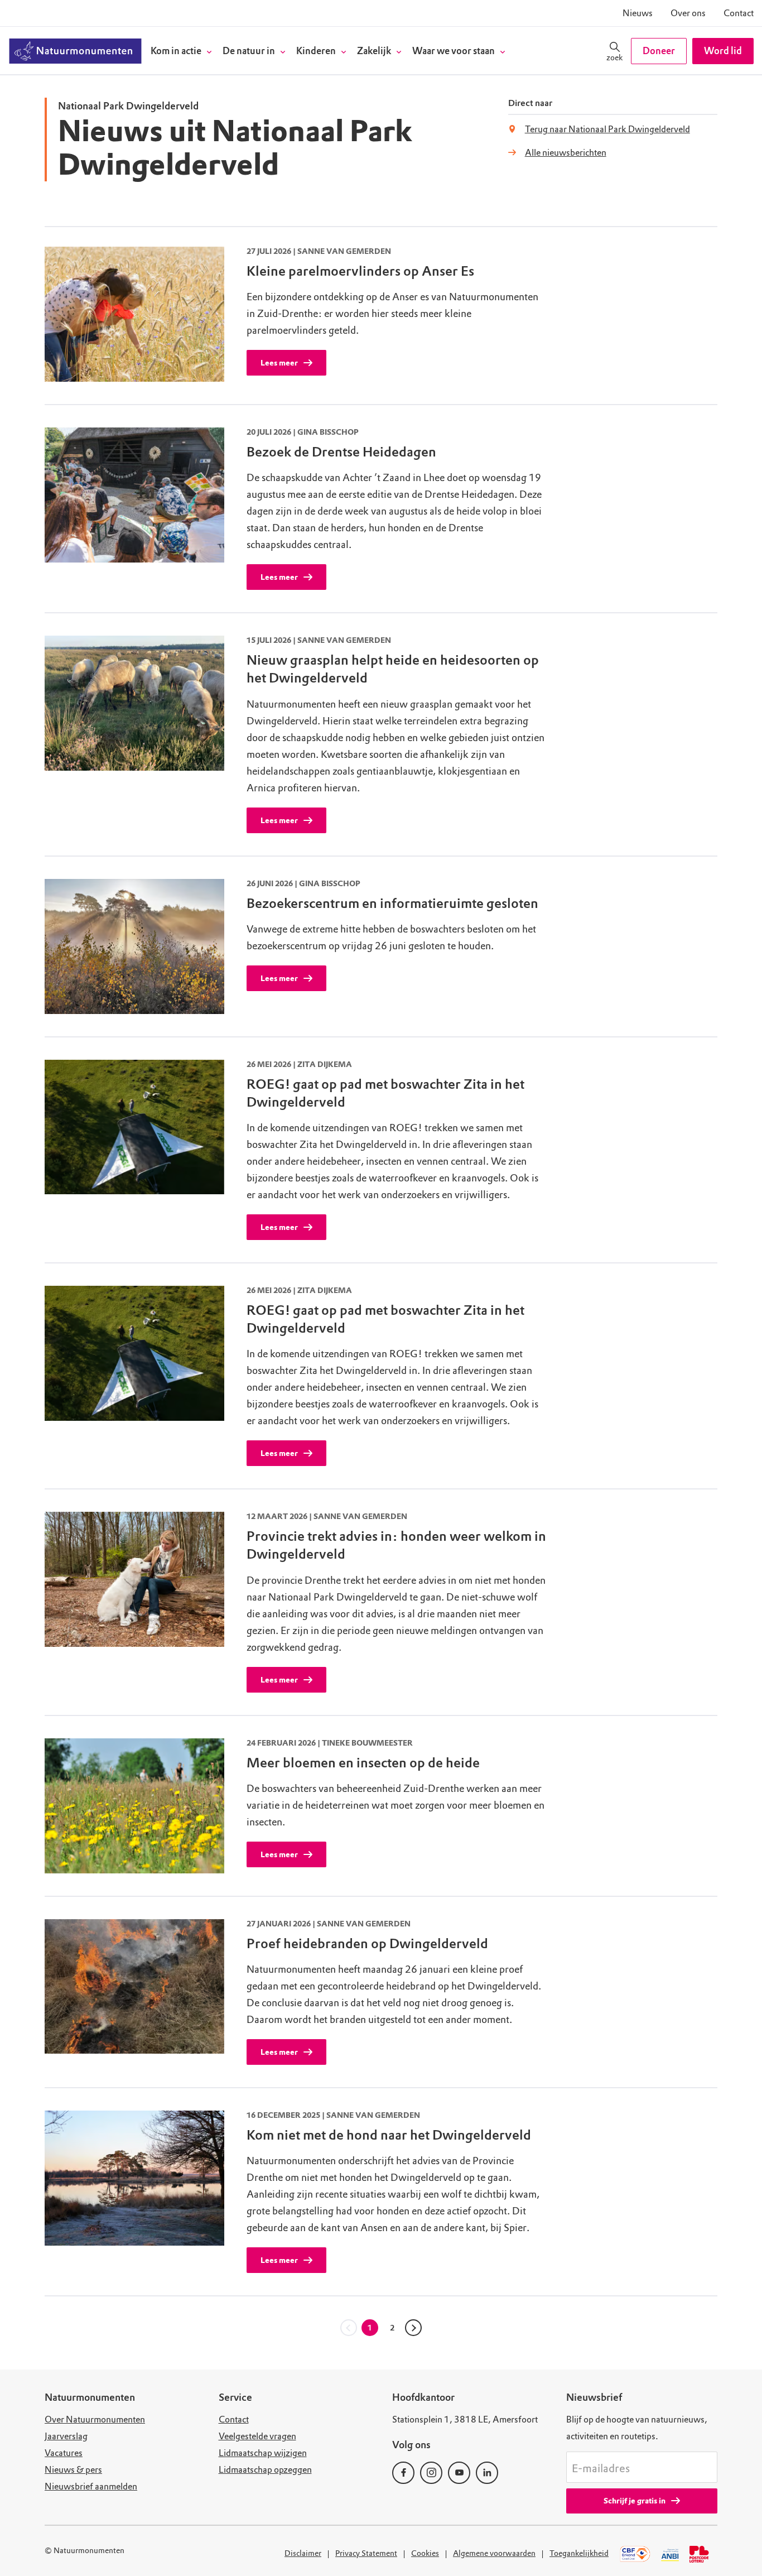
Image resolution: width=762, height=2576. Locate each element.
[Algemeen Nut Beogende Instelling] (670, 2554)
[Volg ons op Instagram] (431, 2473)
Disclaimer (303, 2553)
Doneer (659, 51)
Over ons (688, 13)
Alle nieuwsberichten (566, 153)
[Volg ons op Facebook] (403, 2473)
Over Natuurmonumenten (95, 2419)
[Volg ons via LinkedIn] (487, 2473)
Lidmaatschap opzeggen (265, 2470)
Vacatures (64, 2453)
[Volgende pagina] (413, 2328)
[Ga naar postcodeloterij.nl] (701, 2554)
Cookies (425, 2553)
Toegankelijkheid (579, 2553)
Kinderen (316, 51)
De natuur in (249, 51)
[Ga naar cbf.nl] (635, 2554)
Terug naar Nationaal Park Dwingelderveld (607, 129)
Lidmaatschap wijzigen (263, 2453)
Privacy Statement (366, 2553)
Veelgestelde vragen (257, 2436)
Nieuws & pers (73, 2470)
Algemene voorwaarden (494, 2553)
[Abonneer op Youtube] (459, 2473)
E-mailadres (601, 2469)
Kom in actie (176, 51)
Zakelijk (374, 51)
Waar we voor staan (454, 51)
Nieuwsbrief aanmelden (91, 2486)
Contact (739, 13)
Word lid (723, 51)
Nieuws (638, 13)
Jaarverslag (66, 2436)
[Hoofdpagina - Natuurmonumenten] (75, 51)
